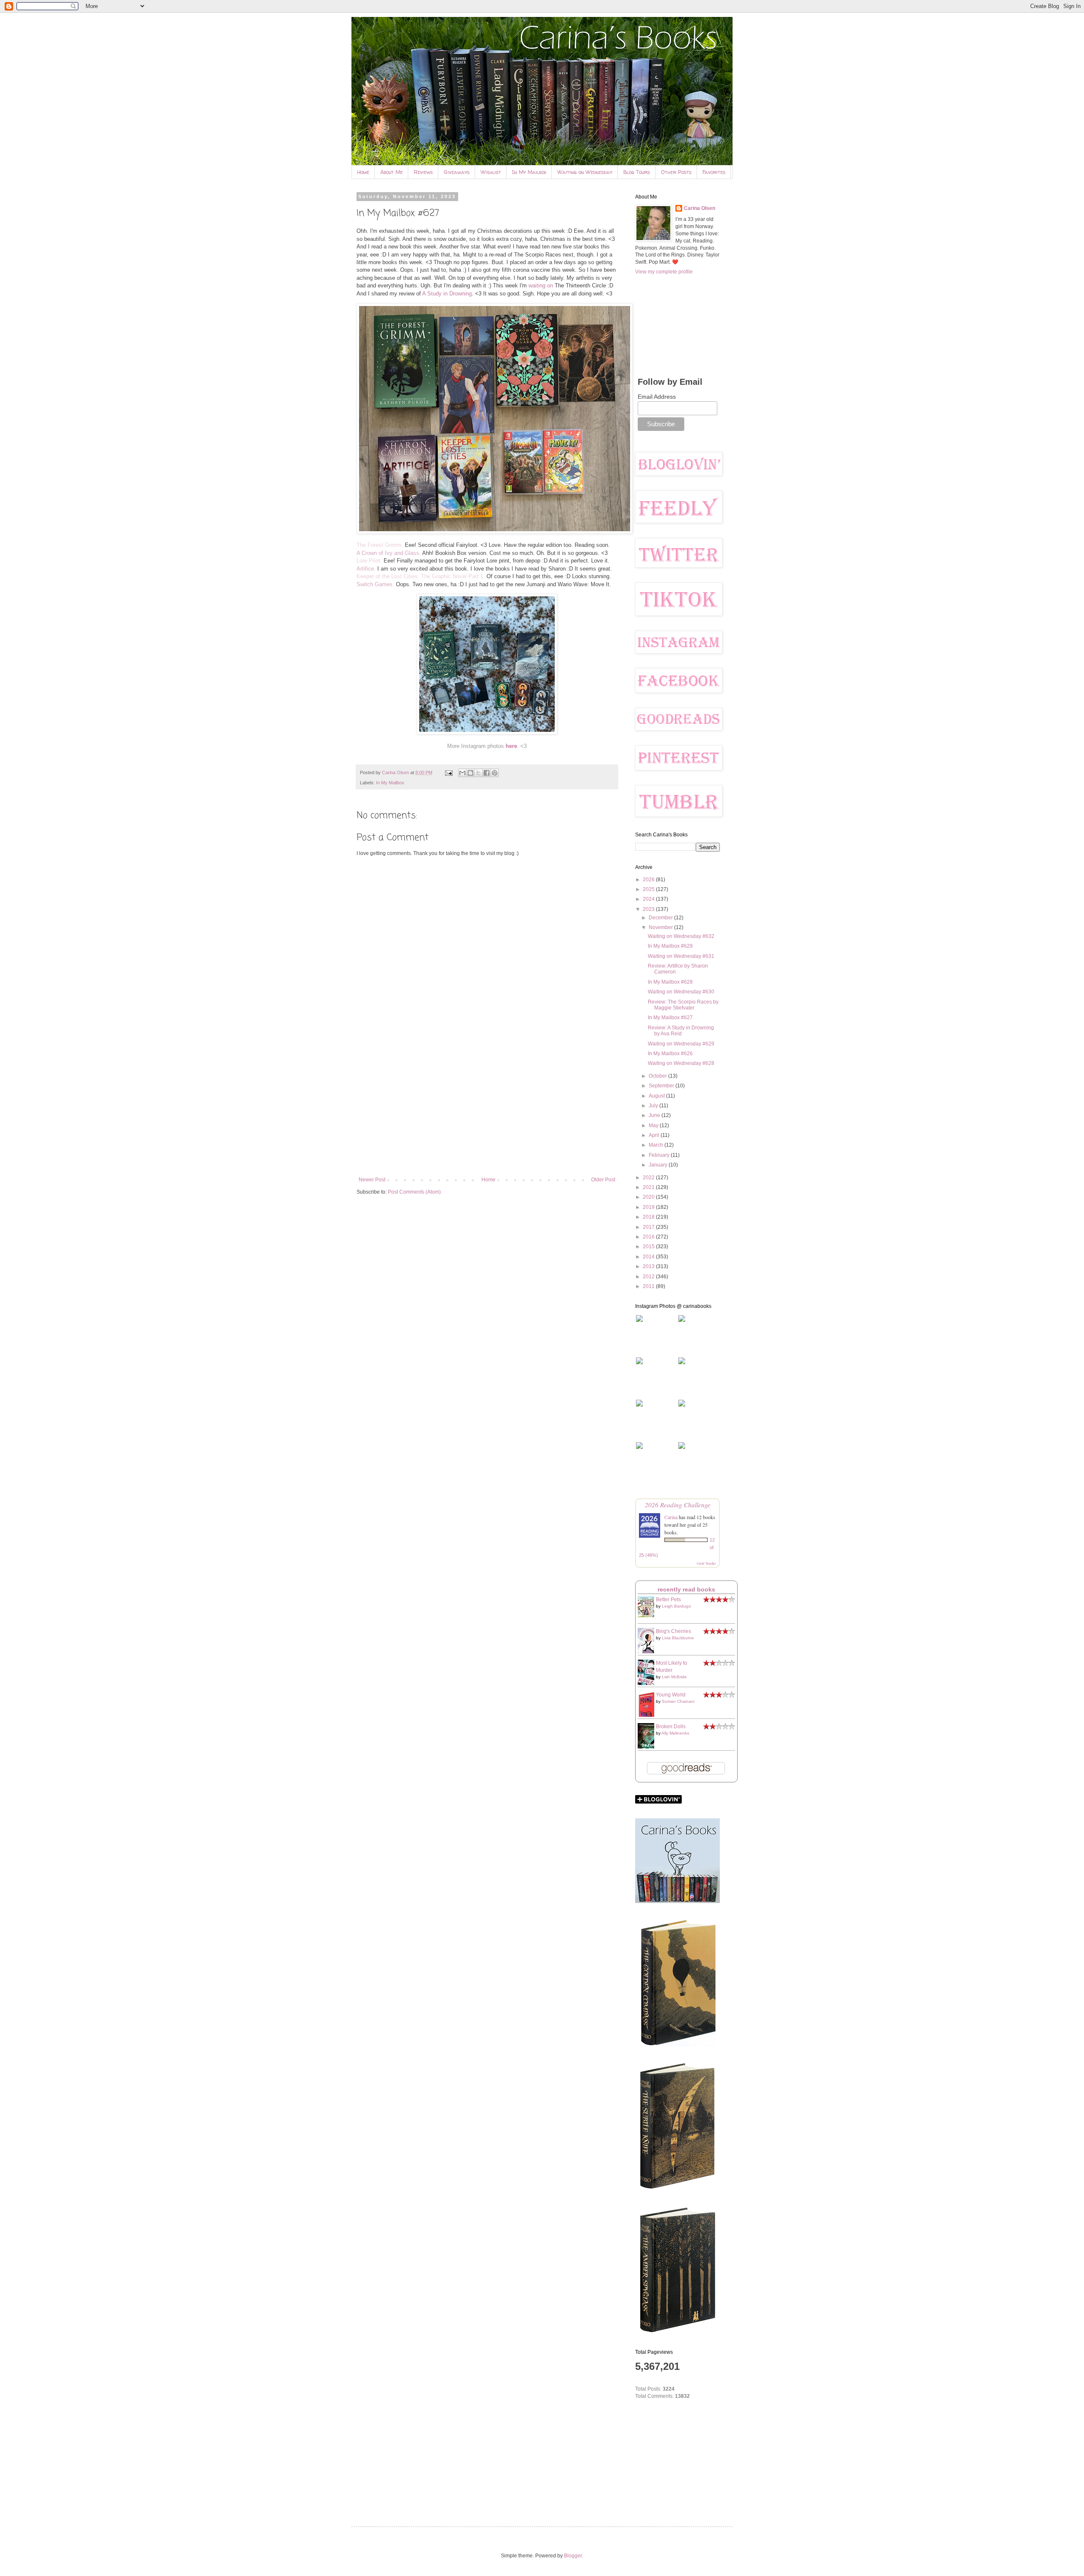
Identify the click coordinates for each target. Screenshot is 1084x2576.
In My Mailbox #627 (670, 1018)
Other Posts (676, 172)
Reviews (423, 172)
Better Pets (668, 1600)
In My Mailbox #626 (670, 1054)
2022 (649, 1178)
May (654, 1125)
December (661, 918)
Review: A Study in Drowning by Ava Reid (681, 1031)
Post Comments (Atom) (414, 1192)
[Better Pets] (648, 1616)
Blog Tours (637, 172)
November (661, 927)
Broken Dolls (671, 1727)
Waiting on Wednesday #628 (681, 1063)
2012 (649, 1277)
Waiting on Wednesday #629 (681, 1044)
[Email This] (462, 773)
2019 (649, 1207)
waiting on (541, 285)
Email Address (657, 397)
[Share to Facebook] (487, 773)
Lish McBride (674, 1677)
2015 (649, 1247)
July (654, 1106)
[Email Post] (448, 772)
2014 (649, 1257)
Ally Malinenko (675, 1733)
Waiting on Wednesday (585, 172)
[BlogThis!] (470, 773)
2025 (649, 889)
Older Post (603, 1180)
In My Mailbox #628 (670, 982)
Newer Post (372, 1180)
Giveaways (457, 172)
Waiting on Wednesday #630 (681, 992)
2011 (649, 1286)
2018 (649, 1217)
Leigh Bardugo (676, 1606)
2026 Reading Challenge (678, 1505)
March (657, 1145)
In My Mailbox (529, 172)
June (655, 1115)
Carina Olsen (700, 208)
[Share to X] (478, 773)
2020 (649, 1197)
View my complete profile (664, 272)
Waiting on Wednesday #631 (681, 956)
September (662, 1086)
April (655, 1135)
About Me (391, 172)
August (657, 1096)
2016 (649, 1237)
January (659, 1165)
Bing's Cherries (673, 1631)
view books (706, 1563)
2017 (649, 1227)
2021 (649, 1187)
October (658, 1076)
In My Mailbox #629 (670, 946)
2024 (649, 899)
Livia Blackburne (678, 1638)
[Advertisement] (487, 1107)
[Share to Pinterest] (495, 773)
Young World (671, 1695)
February (660, 1155)
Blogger (573, 2556)
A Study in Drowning (447, 294)
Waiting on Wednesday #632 (681, 936)
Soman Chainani (678, 1701)
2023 (649, 909)
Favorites (714, 172)
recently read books (686, 1589)
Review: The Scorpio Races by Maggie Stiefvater (683, 1005)
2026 (649, 880)
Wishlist (491, 172)
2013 (649, 1266)
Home (363, 172)
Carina (671, 1517)
